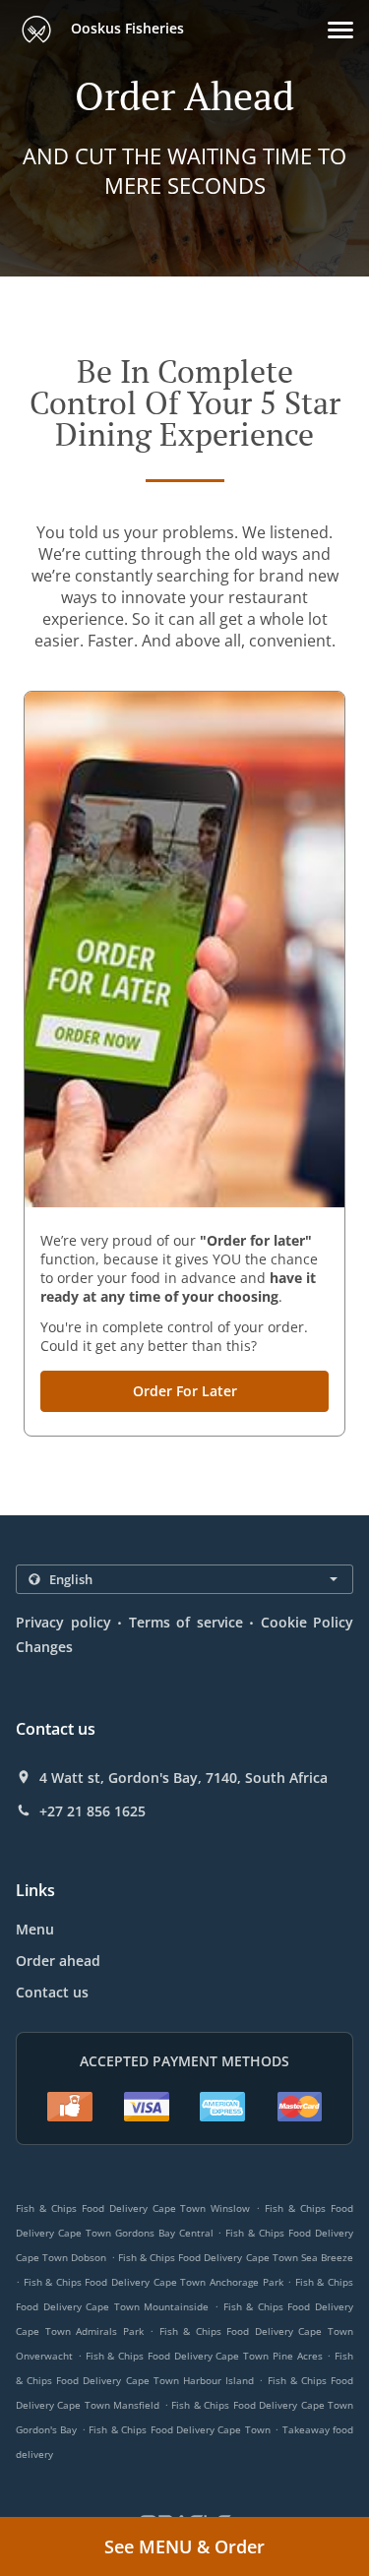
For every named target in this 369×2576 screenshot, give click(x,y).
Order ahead (58, 1961)
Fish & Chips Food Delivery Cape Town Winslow (133, 2208)
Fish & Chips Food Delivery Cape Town (180, 2429)
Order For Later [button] (185, 1391)
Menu (35, 1929)
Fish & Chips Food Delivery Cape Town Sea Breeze (236, 2257)
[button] (340, 30)
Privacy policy (63, 1622)
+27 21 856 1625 (92, 1811)
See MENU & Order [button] (184, 2546)
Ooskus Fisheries (125, 28)
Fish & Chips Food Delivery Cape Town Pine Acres (204, 2356)
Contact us (52, 1992)
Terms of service (186, 1622)
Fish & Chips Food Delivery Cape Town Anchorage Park (154, 2282)
